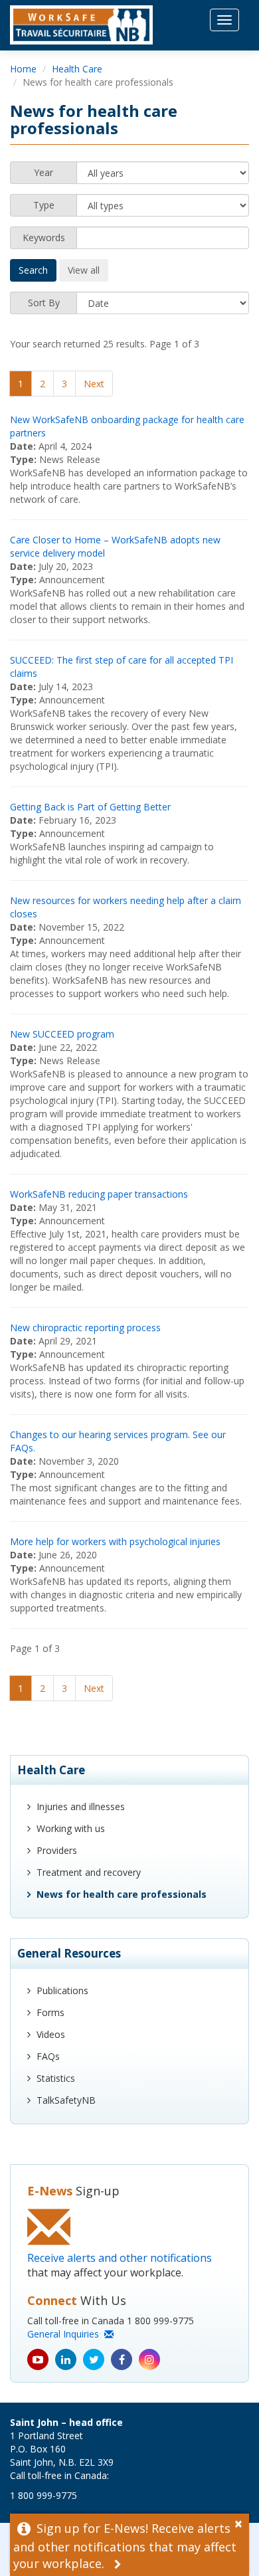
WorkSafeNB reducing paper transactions (99, 1194)
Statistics (56, 2078)
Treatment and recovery (89, 1872)
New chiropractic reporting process (85, 1328)
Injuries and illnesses (81, 1806)
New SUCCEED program (62, 1034)
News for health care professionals (122, 1894)
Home (23, 69)
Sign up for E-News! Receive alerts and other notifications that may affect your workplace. (125, 2546)
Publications (62, 1990)
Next (94, 384)
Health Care (77, 69)
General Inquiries (66, 2334)
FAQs (48, 2056)
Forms (50, 2012)
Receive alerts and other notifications (120, 2258)
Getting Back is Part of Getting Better (90, 807)
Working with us (71, 1828)
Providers (57, 1850)
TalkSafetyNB (66, 2100)
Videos (51, 2034)
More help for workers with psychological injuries (115, 1541)
